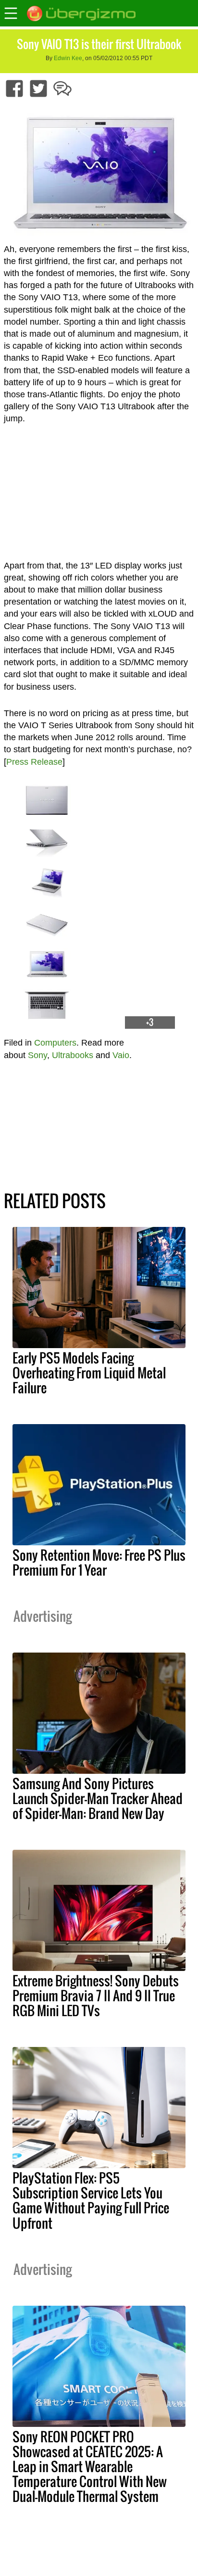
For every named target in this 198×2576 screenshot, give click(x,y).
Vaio (121, 1055)
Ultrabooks (73, 1055)
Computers (55, 1043)
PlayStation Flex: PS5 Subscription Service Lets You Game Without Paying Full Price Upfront (91, 2200)
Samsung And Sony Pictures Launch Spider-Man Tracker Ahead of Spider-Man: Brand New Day (98, 1798)
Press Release (34, 762)
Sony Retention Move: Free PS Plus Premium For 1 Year (99, 1562)
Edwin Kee (68, 58)
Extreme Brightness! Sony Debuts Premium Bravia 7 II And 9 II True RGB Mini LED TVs (96, 1995)
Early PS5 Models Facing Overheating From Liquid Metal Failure (89, 1373)
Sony (37, 1055)
